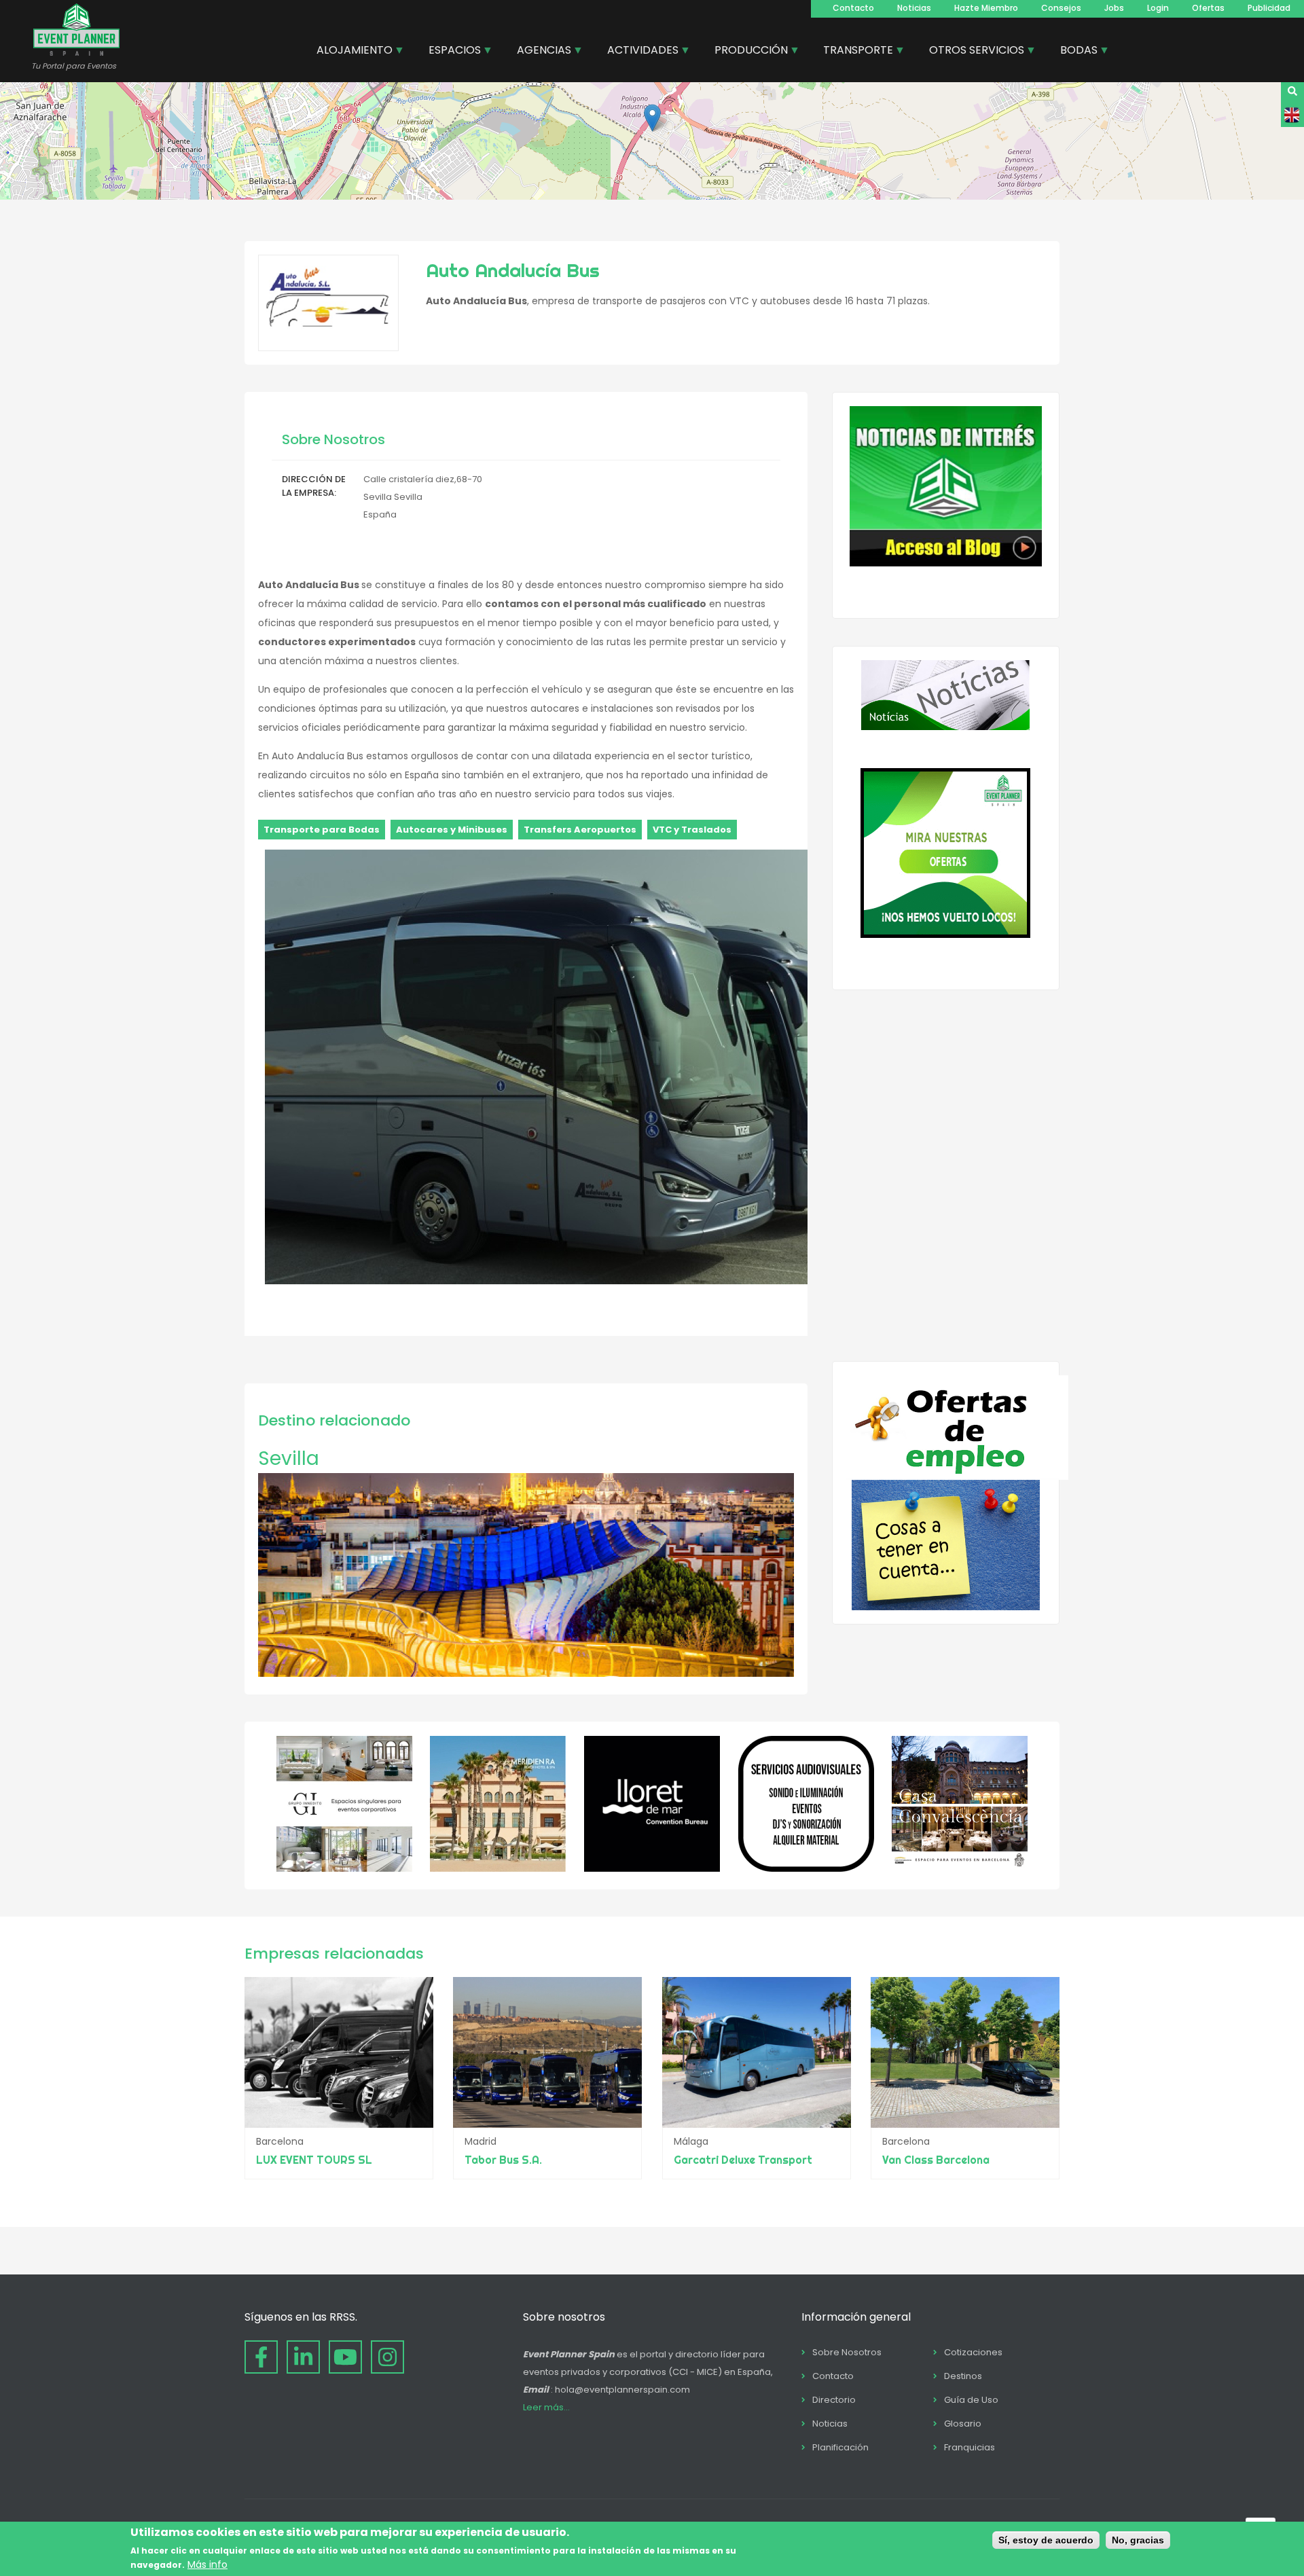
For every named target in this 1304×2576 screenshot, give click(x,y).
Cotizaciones (973, 2352)
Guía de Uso (971, 2400)
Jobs (1114, 8)
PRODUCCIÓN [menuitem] (746, 52)
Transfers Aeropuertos (580, 830)
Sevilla (289, 1458)
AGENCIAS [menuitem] (539, 52)
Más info (207, 2564)
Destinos (963, 2376)
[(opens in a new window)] (344, 1868)
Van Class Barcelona (936, 2160)
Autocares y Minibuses (452, 830)
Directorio (834, 2400)
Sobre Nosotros (847, 2352)
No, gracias (1138, 2540)
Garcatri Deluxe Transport (743, 2160)
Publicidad (1269, 8)
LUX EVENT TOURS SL (314, 2160)
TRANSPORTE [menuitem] (853, 52)
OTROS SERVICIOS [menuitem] (972, 52)
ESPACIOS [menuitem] (450, 52)
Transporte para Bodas (322, 830)
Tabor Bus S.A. (503, 2160)
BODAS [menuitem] (1074, 52)
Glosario (963, 2424)
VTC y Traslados (692, 830)
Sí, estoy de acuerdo (1046, 2540)
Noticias (914, 8)
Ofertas (1208, 8)
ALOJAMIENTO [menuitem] (349, 52)
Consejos (1061, 8)
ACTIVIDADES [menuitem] (638, 52)
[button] (652, 118)
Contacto (853, 8)
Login (1158, 8)
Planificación (840, 2447)
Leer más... (546, 2407)
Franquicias (970, 2447)
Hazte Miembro (986, 8)
